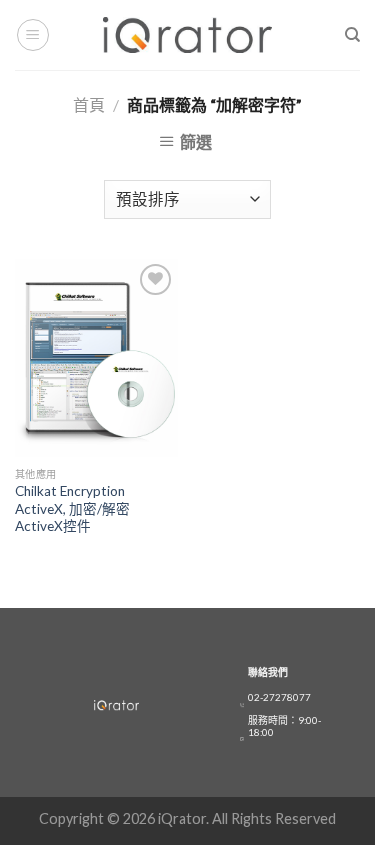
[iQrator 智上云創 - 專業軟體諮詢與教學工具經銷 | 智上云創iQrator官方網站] (187, 34)
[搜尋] (352, 35)
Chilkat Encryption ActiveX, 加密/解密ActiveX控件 (72, 508)
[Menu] (33, 35)
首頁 (89, 104)
